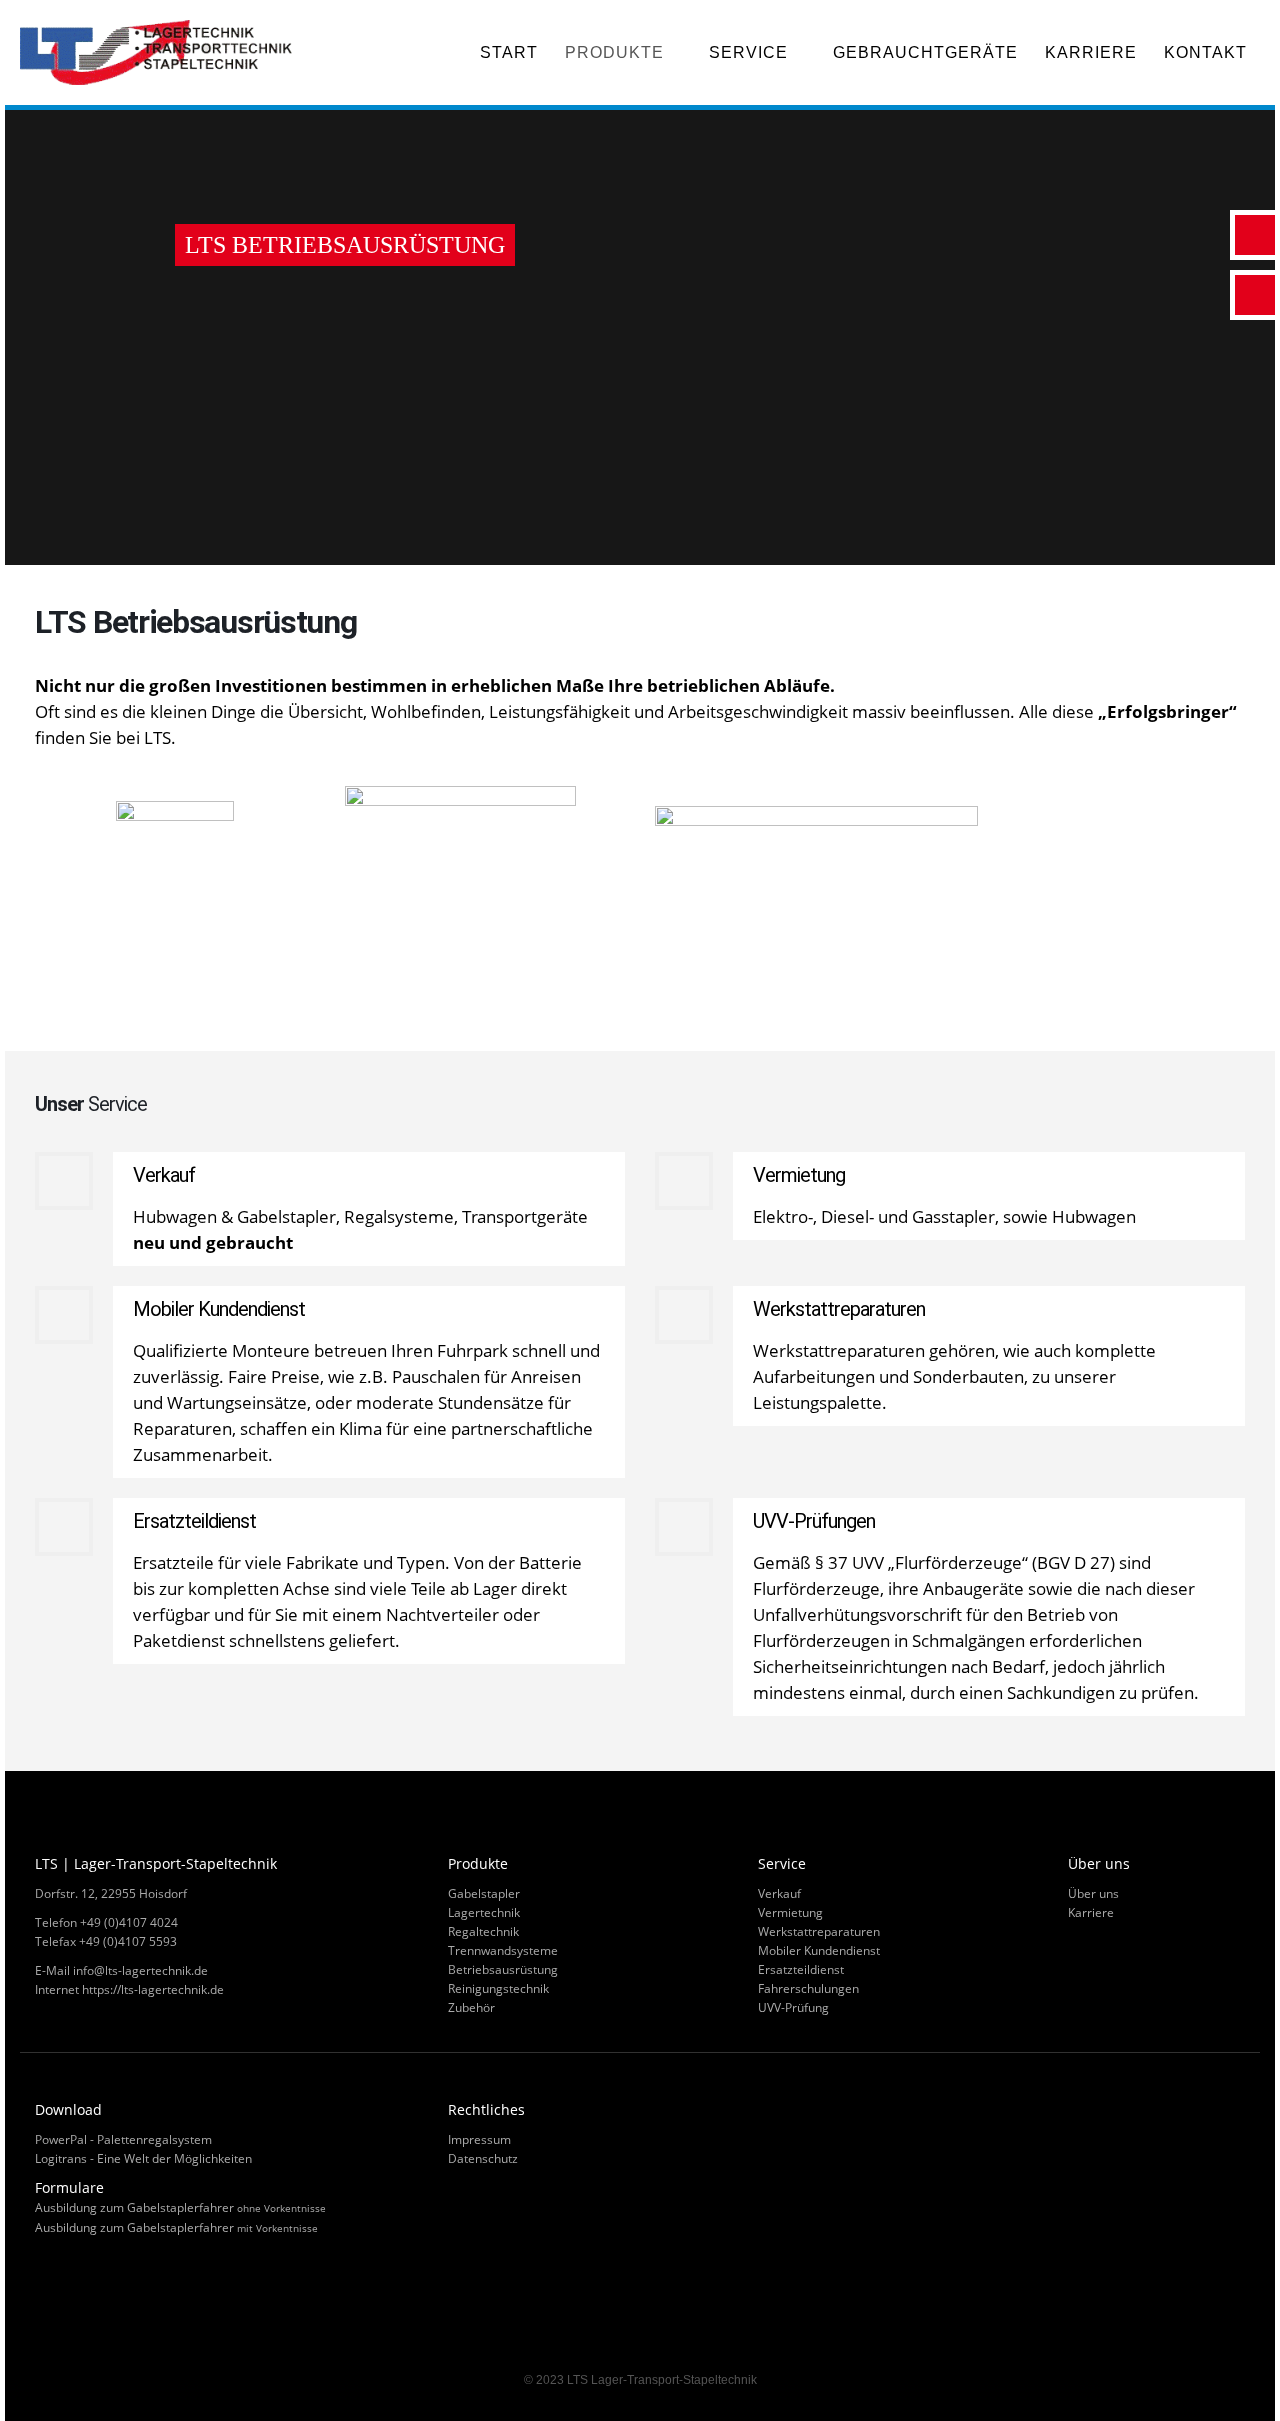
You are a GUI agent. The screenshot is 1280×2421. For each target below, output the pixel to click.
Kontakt (1205, 52)
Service (748, 52)
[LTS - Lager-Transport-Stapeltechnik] (160, 52)
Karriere (1091, 52)
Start (509, 52)
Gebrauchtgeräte (925, 52)
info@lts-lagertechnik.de (140, 1970)
